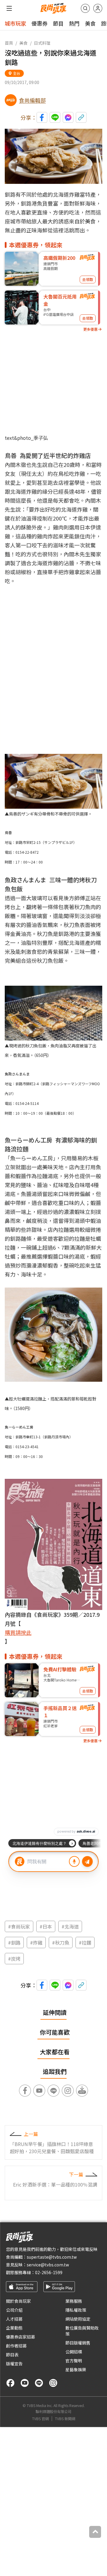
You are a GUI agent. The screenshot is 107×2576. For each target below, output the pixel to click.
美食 (90, 23)
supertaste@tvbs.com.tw (52, 2257)
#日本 (46, 1926)
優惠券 (40, 23)
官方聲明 (74, 2361)
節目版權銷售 (78, 2343)
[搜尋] (85, 8)
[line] (39, 2383)
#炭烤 (14, 1959)
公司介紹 (14, 2310)
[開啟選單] (9, 8)
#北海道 (70, 1926)
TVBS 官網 (40, 2419)
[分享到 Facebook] (42, 117)
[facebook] (10, 2383)
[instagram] (53, 2383)
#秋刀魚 (61, 1943)
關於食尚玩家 (18, 2301)
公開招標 (74, 2352)
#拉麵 (85, 1943)
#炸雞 (36, 1943)
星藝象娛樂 (76, 2370)
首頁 (9, 43)
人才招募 (14, 2319)
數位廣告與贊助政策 (82, 2331)
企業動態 (14, 2328)
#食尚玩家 (19, 1926)
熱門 (74, 23)
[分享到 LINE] (55, 117)
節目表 (12, 2355)
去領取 (88, 279)
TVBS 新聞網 (65, 2419)
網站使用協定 (78, 2319)
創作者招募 (16, 2346)
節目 (58, 23)
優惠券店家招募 (21, 2337)
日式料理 (42, 43)
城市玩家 (15, 23)
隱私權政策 (76, 2310)
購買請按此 (18, 1632)
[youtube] (25, 2383)
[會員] (98, 8)
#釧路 (14, 1943)
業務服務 (74, 2301)
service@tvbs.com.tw (48, 2265)
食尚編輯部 (32, 100)
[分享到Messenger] (68, 117)
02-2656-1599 (49, 2272)
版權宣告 (14, 2364)
